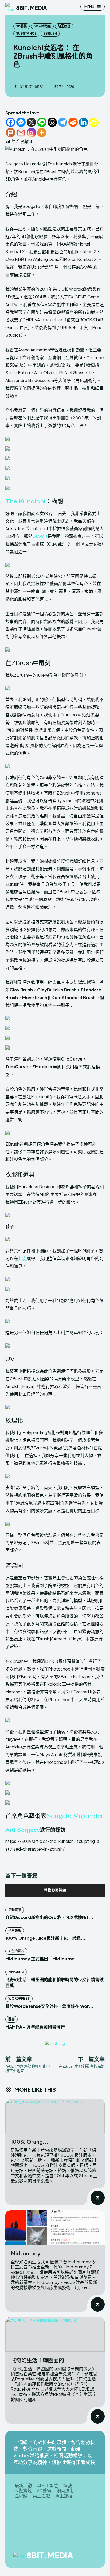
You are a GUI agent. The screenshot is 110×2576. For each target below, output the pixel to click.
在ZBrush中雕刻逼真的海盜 (82, 2066)
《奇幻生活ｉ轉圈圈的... (40, 2360)
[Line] (42, 122)
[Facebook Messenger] (21, 122)
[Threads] (52, 122)
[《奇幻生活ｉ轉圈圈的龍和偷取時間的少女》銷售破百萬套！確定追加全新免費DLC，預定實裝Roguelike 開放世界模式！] (55, 2334)
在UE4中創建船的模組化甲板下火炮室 (28, 2068)
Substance (26, 33)
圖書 (11, 2019)
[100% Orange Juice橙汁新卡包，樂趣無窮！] (55, 2116)
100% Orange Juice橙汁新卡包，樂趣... (45, 1938)
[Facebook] (11, 122)
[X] (31, 122)
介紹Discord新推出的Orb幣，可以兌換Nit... (49, 1917)
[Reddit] (73, 122)
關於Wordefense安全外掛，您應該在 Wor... (49, 2006)
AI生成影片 (16, 1951)
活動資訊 (15, 1910)
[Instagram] (31, 133)
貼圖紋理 (64, 26)
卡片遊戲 (15, 1931)
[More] (42, 133)
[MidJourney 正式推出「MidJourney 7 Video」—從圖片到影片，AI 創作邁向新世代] (55, 2228)
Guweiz (40, 536)
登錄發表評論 (55, 1890)
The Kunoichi (25, 501)
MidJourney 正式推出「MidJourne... (42, 1959)
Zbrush (50, 33)
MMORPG (16, 1972)
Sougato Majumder (75, 1816)
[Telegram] (63, 122)
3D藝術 (21, 26)
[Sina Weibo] (94, 122)
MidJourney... (28, 2253)
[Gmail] (21, 133)
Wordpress (19, 1998)
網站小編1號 (34, 86)
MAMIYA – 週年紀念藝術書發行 (35, 2027)
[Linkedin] (83, 122)
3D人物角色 (42, 26)
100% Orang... (30, 2141)
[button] (55, 439)
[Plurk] (11, 133)
